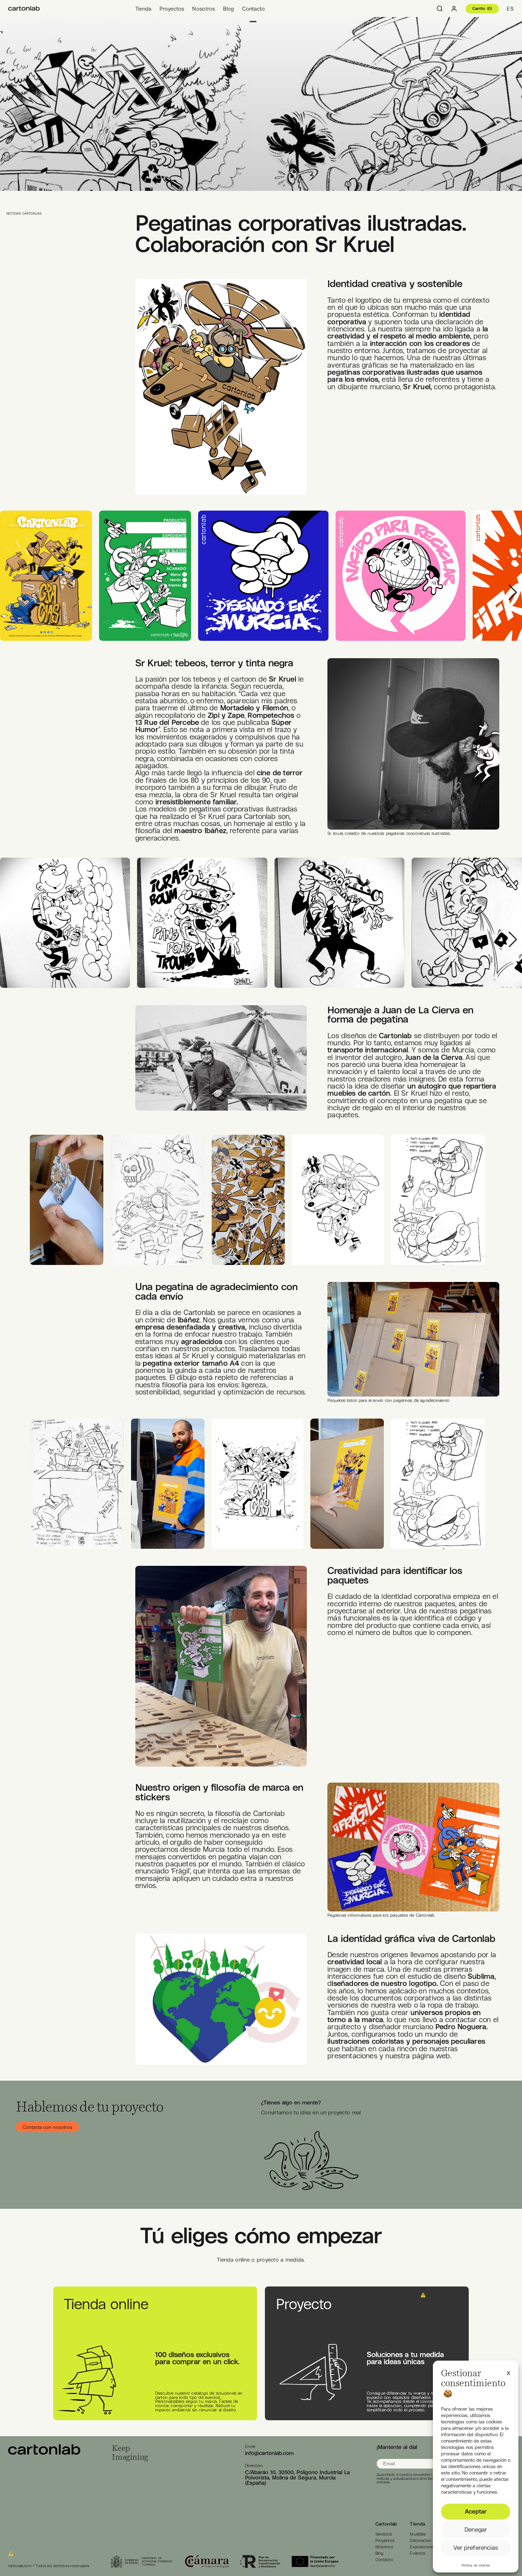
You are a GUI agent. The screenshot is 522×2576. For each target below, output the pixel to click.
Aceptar (476, 2511)
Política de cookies (476, 2565)
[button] (509, 2372)
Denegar (476, 2530)
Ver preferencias (475, 2548)
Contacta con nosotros (48, 2127)
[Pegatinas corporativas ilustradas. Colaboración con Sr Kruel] (24, 9)
